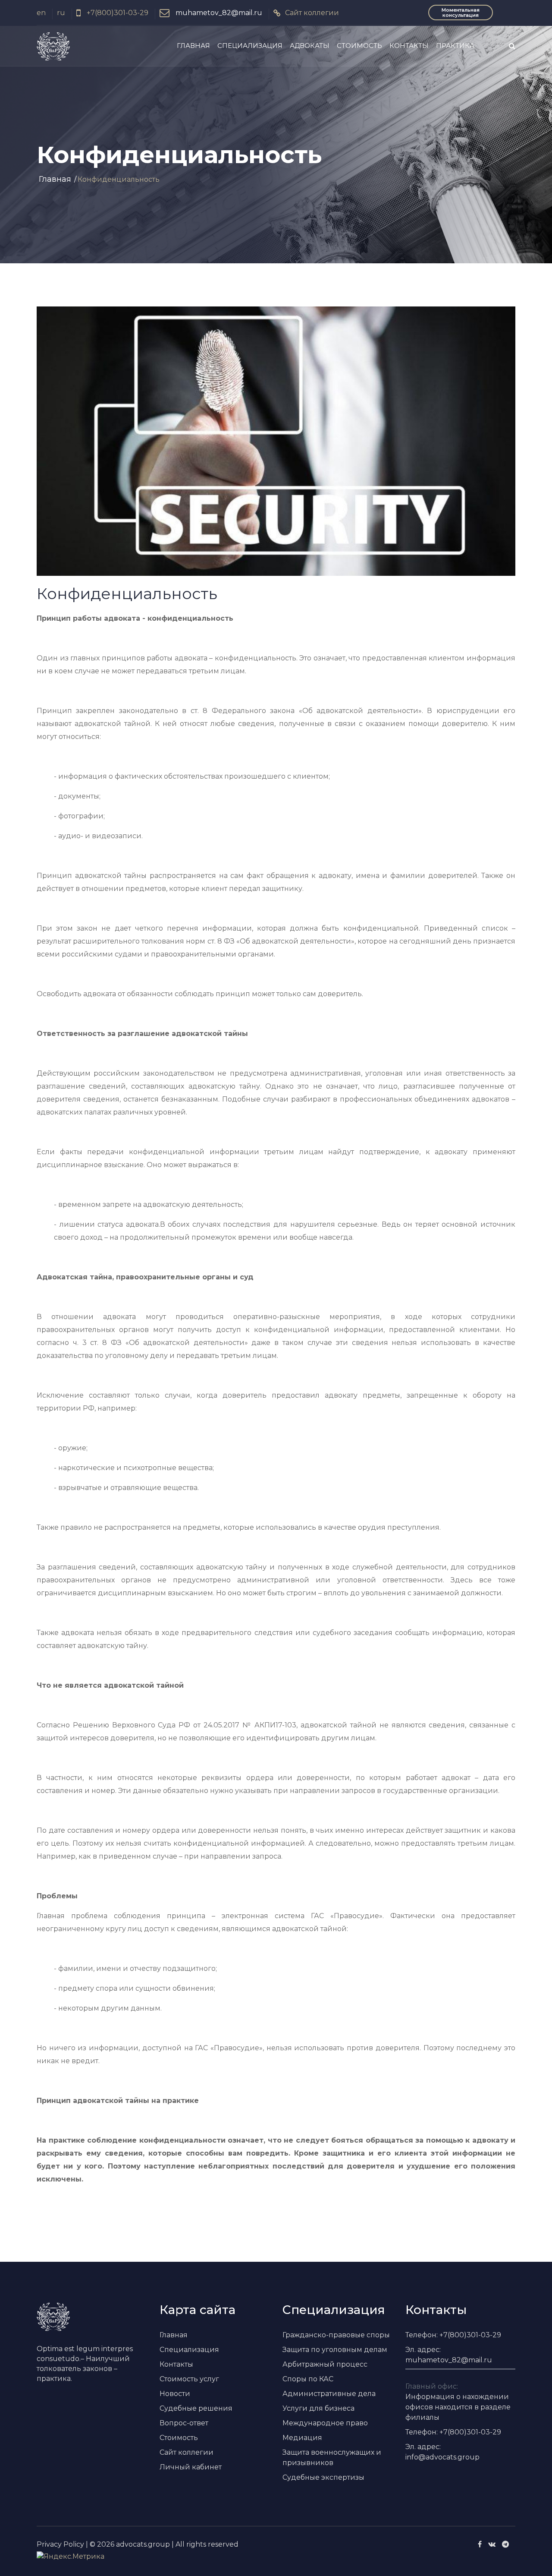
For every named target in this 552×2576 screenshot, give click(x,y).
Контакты (409, 46)
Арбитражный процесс (325, 2364)
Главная (193, 46)
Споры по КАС (308, 2379)
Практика (455, 46)
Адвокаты (310, 46)
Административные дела (329, 2394)
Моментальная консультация (461, 13)
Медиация (302, 2438)
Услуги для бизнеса (318, 2408)
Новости (175, 2394)
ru (61, 13)
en (41, 13)
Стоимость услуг (189, 2379)
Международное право (325, 2423)
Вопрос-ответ (184, 2423)
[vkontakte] (492, 2544)
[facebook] (480, 2544)
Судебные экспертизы (323, 2477)
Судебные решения (196, 2408)
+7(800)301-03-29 (117, 13)
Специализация (250, 46)
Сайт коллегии (312, 13)
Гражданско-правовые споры (336, 2335)
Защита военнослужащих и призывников (332, 2458)
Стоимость (359, 46)
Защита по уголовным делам (335, 2350)
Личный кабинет (191, 2467)
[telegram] (505, 2544)
